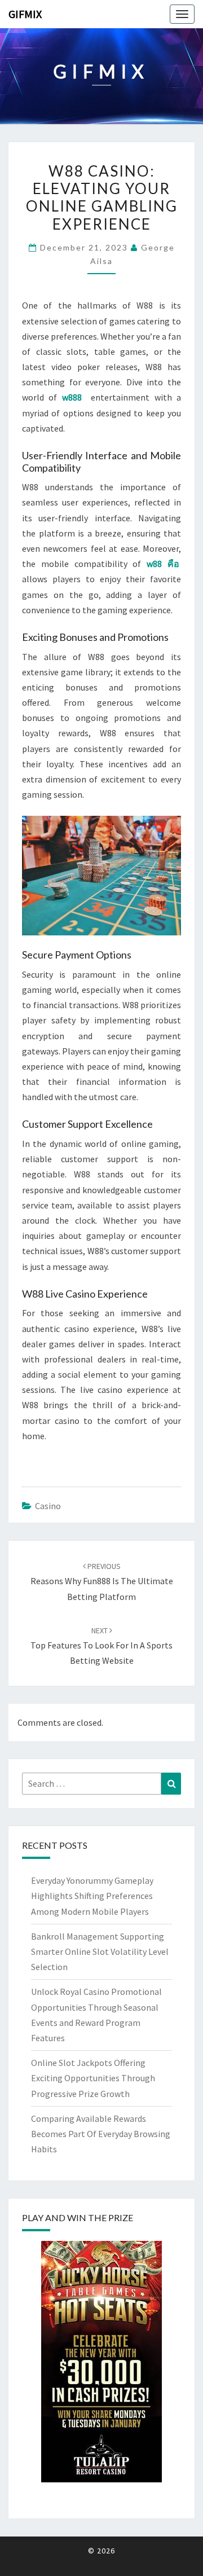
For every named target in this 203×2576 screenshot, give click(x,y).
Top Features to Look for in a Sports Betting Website (101, 1646)
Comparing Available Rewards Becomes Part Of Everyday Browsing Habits (101, 2134)
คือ (173, 564)
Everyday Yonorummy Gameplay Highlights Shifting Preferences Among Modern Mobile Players (92, 1896)
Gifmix (25, 14)
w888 (72, 397)
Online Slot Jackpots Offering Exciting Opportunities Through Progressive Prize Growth (93, 2078)
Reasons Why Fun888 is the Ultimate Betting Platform (102, 1581)
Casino (48, 1506)
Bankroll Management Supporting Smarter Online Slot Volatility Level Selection (100, 1951)
